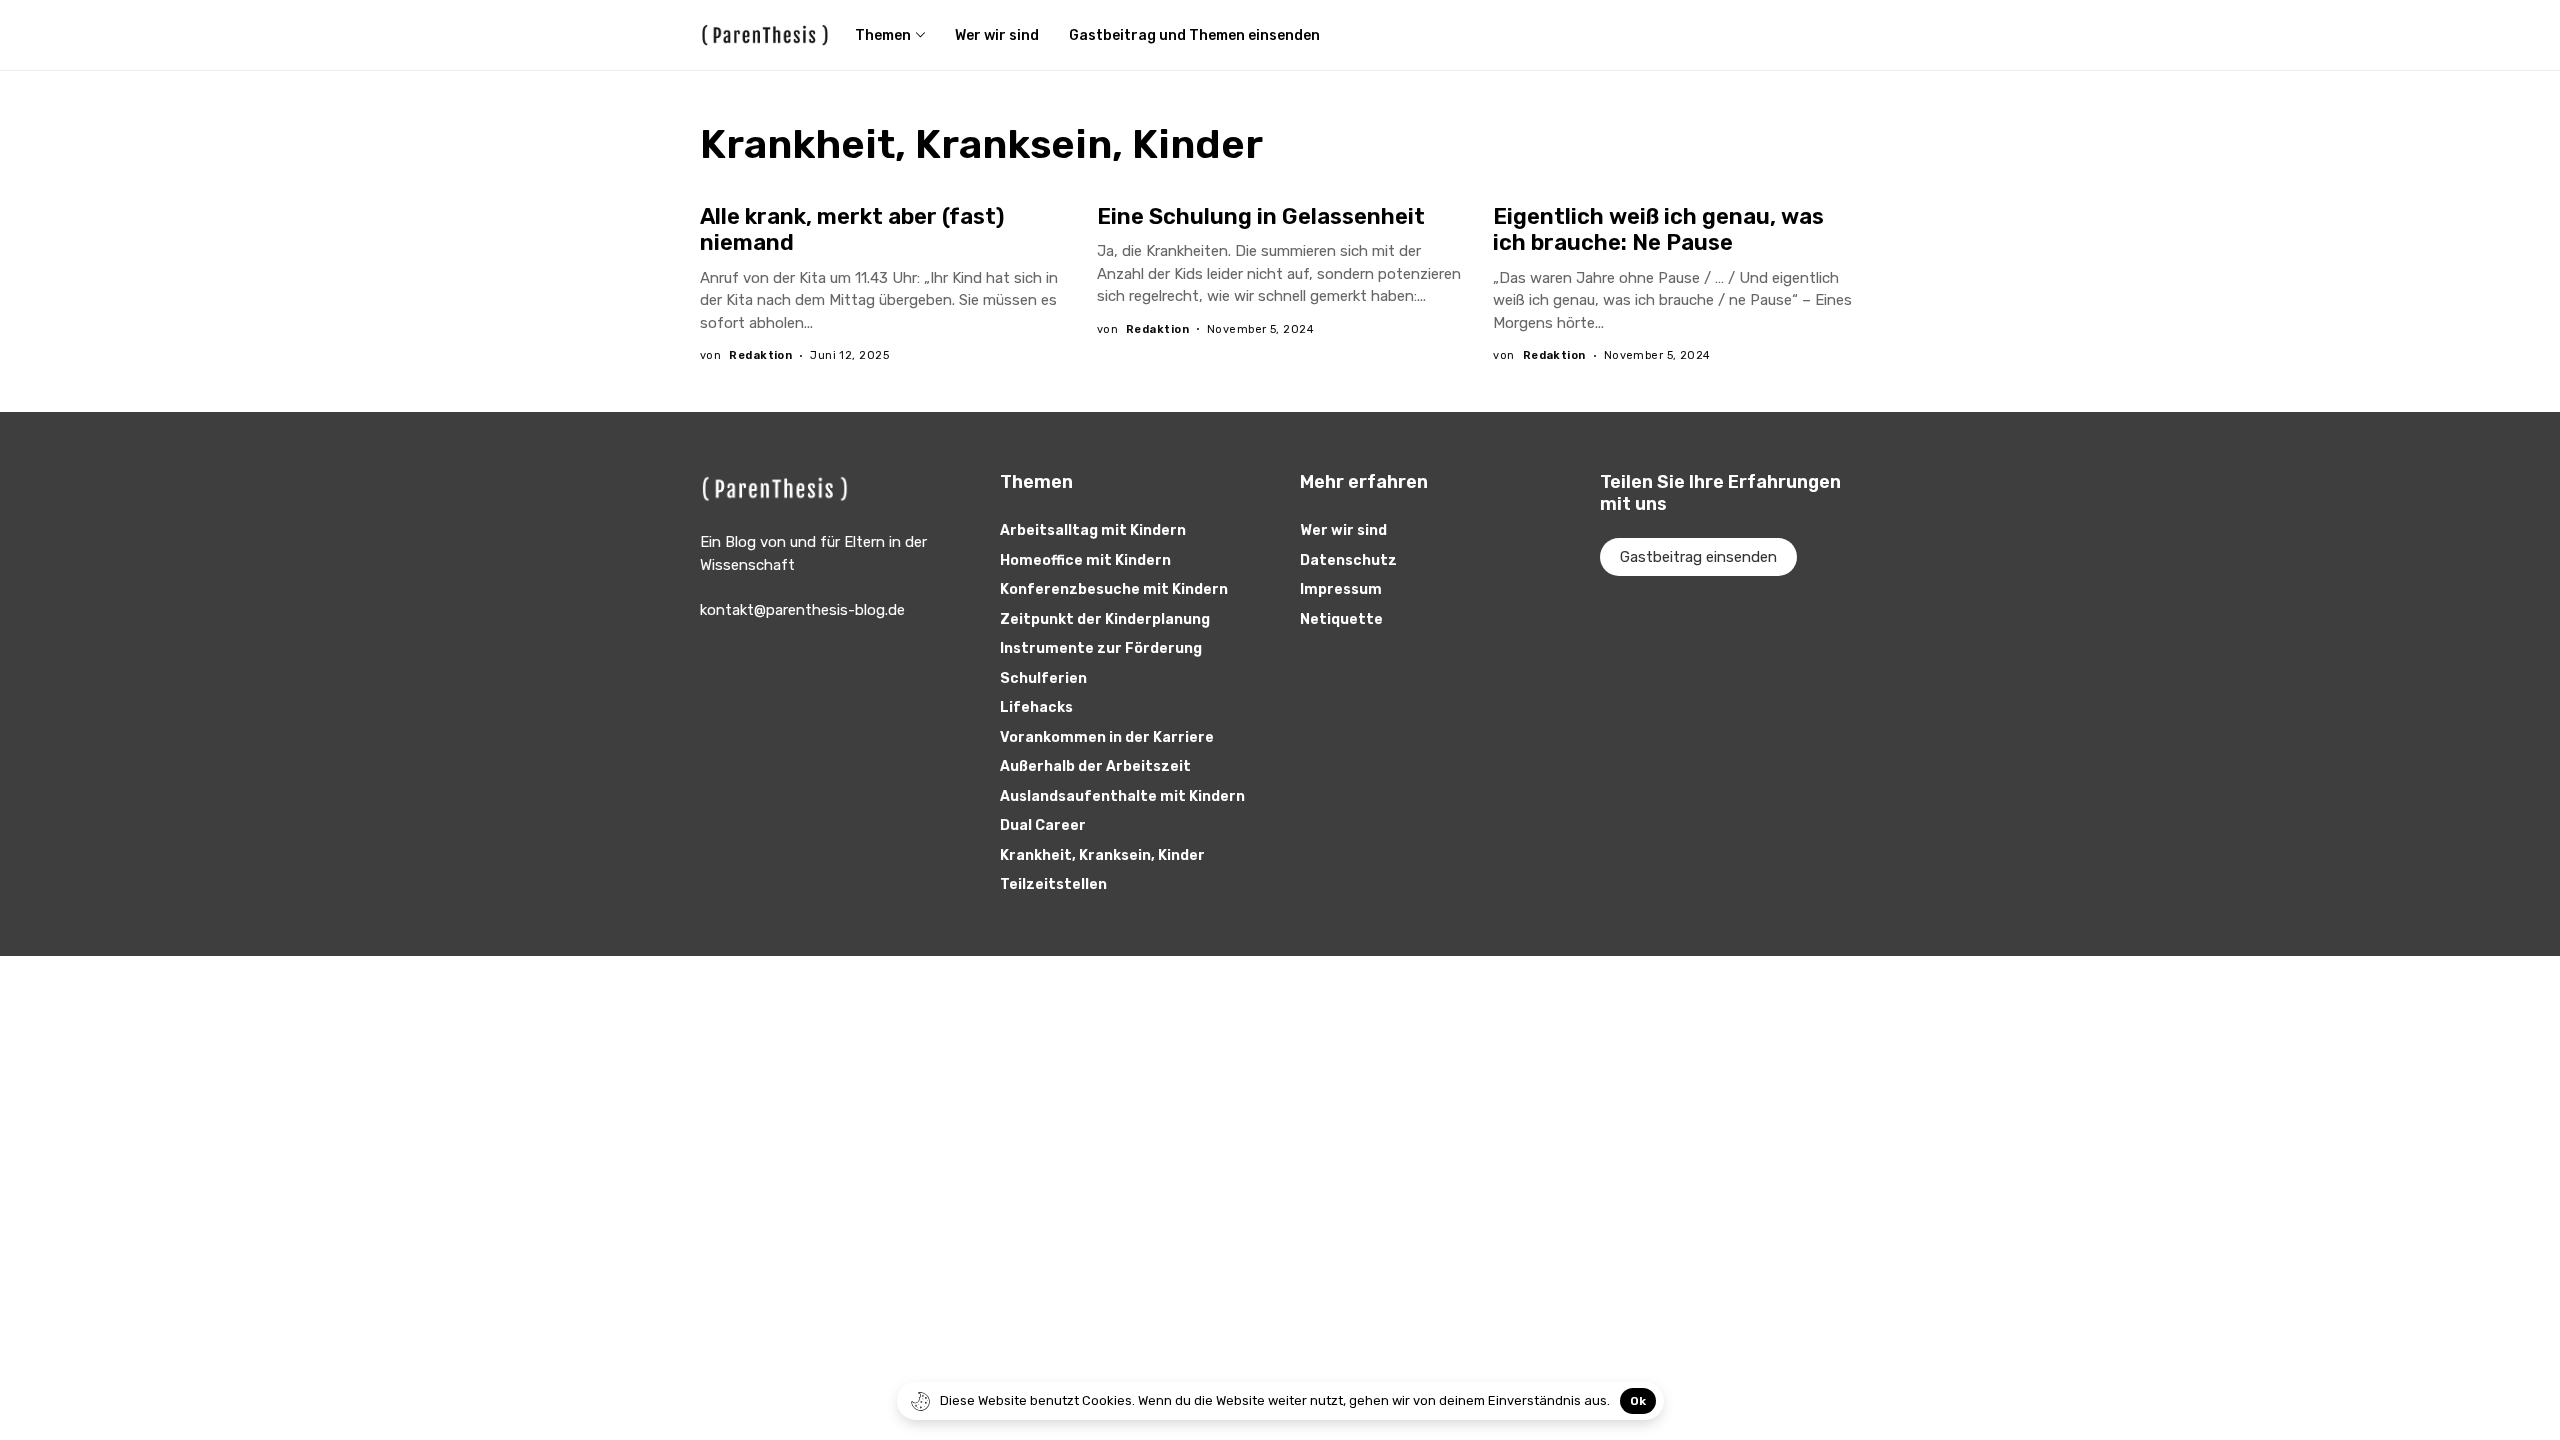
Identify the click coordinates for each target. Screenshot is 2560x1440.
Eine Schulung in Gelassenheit (1261, 216)
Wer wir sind (1343, 530)
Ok (1638, 1401)
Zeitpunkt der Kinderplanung (1105, 619)
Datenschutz (1348, 560)
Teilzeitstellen (1053, 884)
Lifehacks (1036, 707)
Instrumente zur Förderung (1101, 648)
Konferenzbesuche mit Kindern (1114, 589)
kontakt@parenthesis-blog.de (802, 610)
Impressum (1341, 589)
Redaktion (760, 355)
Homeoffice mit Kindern (1085, 560)
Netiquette (1341, 619)
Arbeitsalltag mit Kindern (1093, 530)
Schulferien (1043, 678)
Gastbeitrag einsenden (1698, 557)
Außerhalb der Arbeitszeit (1095, 766)
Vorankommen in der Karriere (1107, 737)
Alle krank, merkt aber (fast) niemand (852, 229)
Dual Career (1043, 825)
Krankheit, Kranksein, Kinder (1102, 855)
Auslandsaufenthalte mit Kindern (1122, 796)
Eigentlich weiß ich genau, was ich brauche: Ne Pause (1658, 229)
